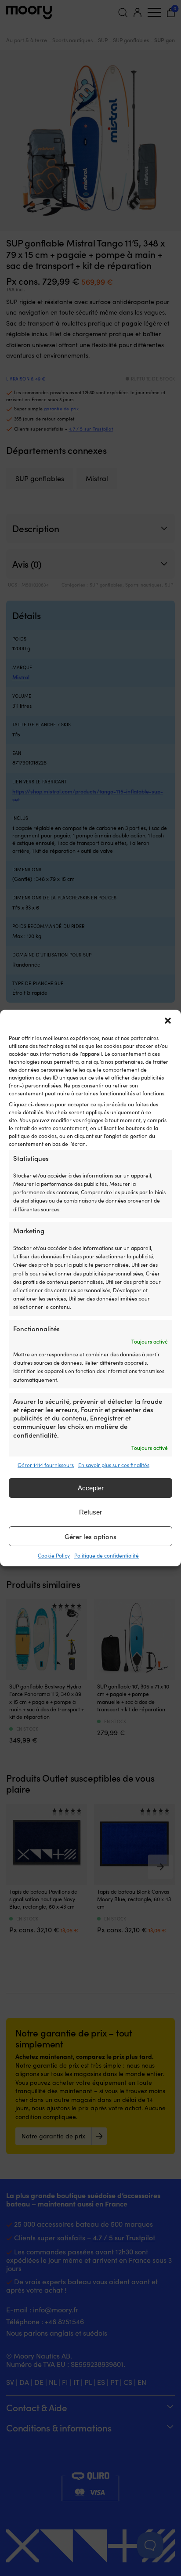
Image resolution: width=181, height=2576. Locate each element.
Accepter (91, 1488)
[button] (168, 1021)
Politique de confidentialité (107, 1555)
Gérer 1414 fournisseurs (46, 1465)
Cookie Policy (54, 1555)
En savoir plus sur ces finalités (114, 1465)
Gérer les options (90, 1536)
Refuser (90, 1512)
